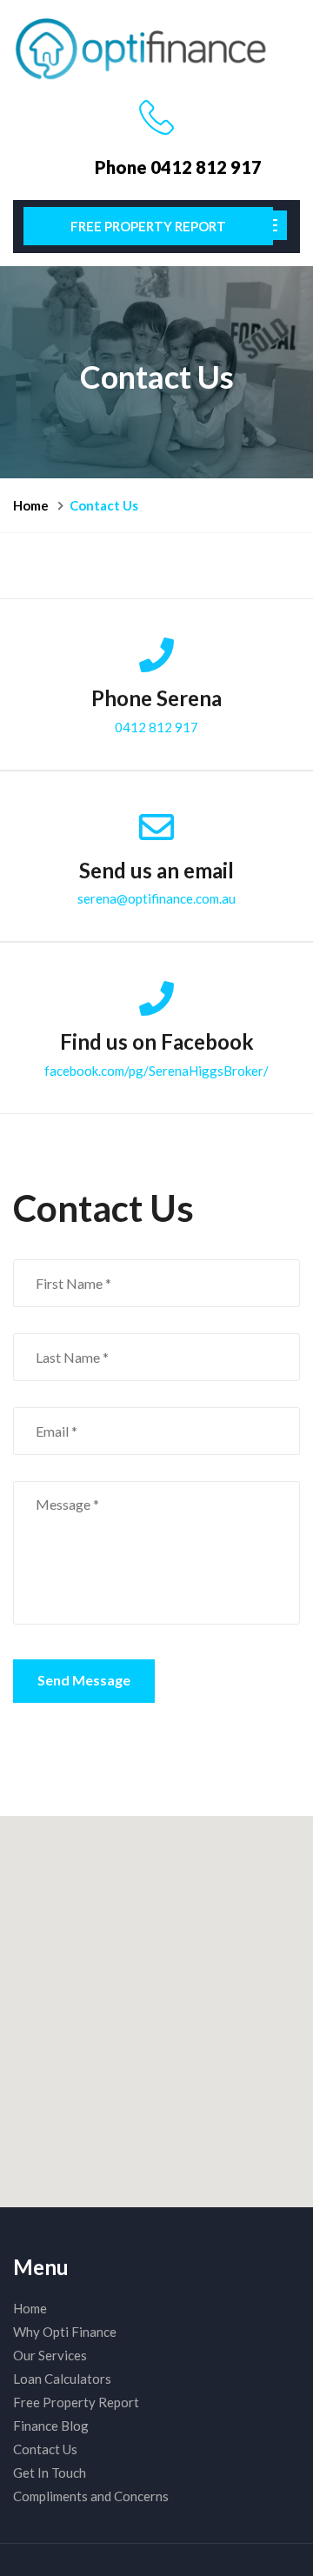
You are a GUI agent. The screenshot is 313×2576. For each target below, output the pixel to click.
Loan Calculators (62, 2379)
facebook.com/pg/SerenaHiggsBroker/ (156, 1071)
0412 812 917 (156, 727)
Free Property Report (148, 226)
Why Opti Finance (65, 2332)
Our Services (50, 2355)
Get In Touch (50, 2473)
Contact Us (45, 2449)
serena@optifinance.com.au (156, 898)
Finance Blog (51, 2426)
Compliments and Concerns (91, 2496)
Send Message (84, 1680)
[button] (156, 2001)
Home (31, 505)
